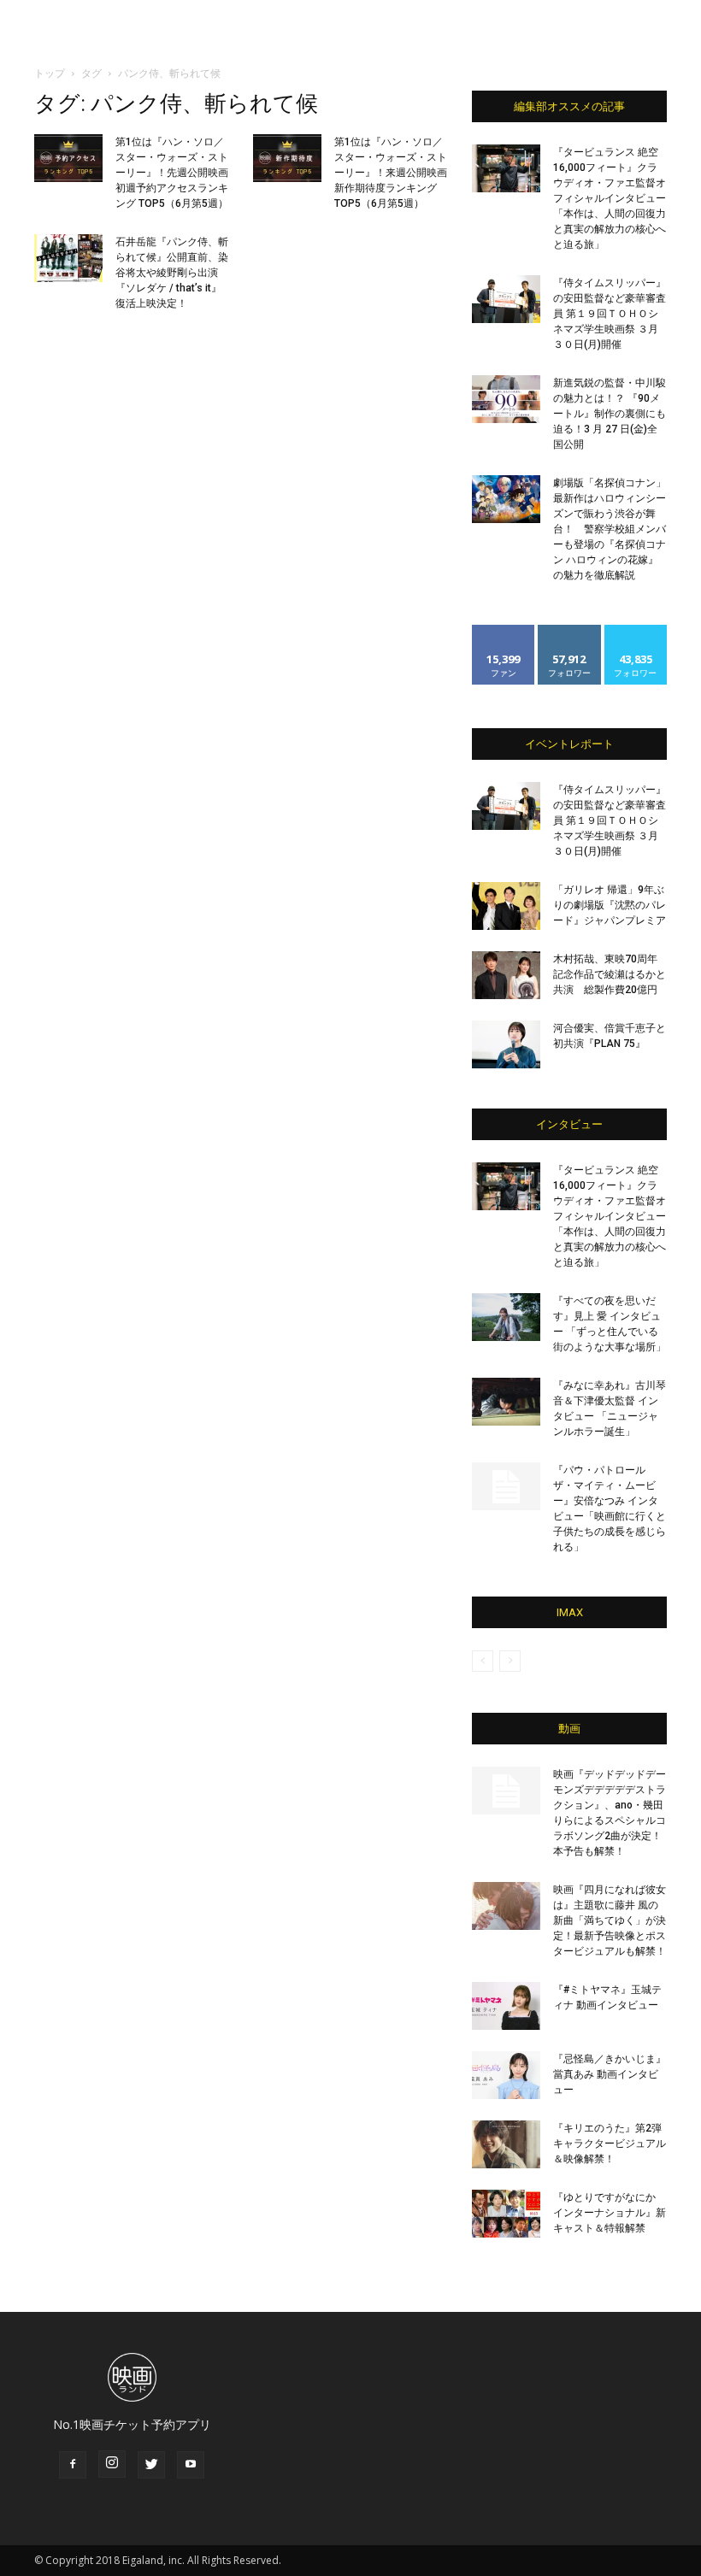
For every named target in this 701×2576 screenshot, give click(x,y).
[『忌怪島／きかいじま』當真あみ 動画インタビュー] (506, 2075)
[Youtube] (191, 2465)
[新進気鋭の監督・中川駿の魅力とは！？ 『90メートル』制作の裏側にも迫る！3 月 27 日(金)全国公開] (506, 399)
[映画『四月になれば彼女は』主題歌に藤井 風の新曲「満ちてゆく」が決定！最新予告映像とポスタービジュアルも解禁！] (506, 1906)
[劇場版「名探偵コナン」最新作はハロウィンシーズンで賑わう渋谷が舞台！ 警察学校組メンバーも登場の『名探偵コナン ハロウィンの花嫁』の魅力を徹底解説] (506, 499)
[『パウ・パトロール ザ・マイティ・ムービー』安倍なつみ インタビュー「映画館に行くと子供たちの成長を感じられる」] (506, 1486)
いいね (504, 631)
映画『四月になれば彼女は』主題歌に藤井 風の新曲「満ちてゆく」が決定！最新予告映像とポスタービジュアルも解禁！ (610, 1920)
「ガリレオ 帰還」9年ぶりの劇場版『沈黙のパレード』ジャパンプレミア (610, 905)
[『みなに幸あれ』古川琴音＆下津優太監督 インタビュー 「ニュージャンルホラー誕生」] (506, 1402)
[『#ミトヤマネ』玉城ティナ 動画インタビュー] (506, 2006)
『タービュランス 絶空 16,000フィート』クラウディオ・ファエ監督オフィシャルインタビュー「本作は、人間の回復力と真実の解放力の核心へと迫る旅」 (610, 198)
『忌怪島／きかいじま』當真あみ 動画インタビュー (610, 2074)
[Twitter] (151, 2465)
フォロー (569, 631)
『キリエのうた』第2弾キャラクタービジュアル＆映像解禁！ (610, 2144)
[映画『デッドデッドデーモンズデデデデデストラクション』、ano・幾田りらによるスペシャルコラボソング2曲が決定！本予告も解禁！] (506, 1791)
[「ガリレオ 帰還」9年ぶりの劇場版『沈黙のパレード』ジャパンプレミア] (506, 906)
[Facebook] (73, 2465)
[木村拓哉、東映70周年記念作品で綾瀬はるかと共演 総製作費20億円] (506, 975)
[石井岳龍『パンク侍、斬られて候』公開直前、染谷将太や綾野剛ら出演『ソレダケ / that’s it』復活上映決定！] (68, 258)
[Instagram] (112, 2464)
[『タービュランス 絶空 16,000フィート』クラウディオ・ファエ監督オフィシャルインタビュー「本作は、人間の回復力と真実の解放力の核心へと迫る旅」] (506, 168)
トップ (50, 73)
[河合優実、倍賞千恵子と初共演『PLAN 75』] (506, 1044)
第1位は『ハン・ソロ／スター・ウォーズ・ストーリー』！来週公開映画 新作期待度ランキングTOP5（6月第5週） (391, 173)
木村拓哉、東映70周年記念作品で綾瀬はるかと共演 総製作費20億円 (610, 974)
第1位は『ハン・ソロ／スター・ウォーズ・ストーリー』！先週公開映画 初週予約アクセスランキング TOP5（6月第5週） (172, 173)
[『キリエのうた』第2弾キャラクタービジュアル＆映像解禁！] (506, 2144)
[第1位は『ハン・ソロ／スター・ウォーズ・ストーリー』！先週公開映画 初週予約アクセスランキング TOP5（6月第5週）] (68, 158)
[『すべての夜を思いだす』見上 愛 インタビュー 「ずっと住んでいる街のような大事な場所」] (506, 1317)
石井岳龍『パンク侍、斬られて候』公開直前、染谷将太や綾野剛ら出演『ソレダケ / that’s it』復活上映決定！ (172, 273)
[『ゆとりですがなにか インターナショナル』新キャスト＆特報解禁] (506, 2214)
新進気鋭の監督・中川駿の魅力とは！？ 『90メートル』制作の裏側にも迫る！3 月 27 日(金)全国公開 (610, 414)
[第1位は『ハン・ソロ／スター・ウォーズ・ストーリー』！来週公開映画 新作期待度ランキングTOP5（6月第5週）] (287, 158)
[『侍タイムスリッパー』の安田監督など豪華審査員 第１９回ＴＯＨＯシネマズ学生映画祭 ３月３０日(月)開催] (506, 299)
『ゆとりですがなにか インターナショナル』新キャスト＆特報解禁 (610, 2213)
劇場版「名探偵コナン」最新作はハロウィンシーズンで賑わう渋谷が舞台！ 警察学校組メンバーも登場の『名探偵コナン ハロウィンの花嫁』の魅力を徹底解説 (610, 529)
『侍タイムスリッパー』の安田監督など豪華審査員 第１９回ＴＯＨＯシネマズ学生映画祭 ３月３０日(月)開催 (610, 314)
